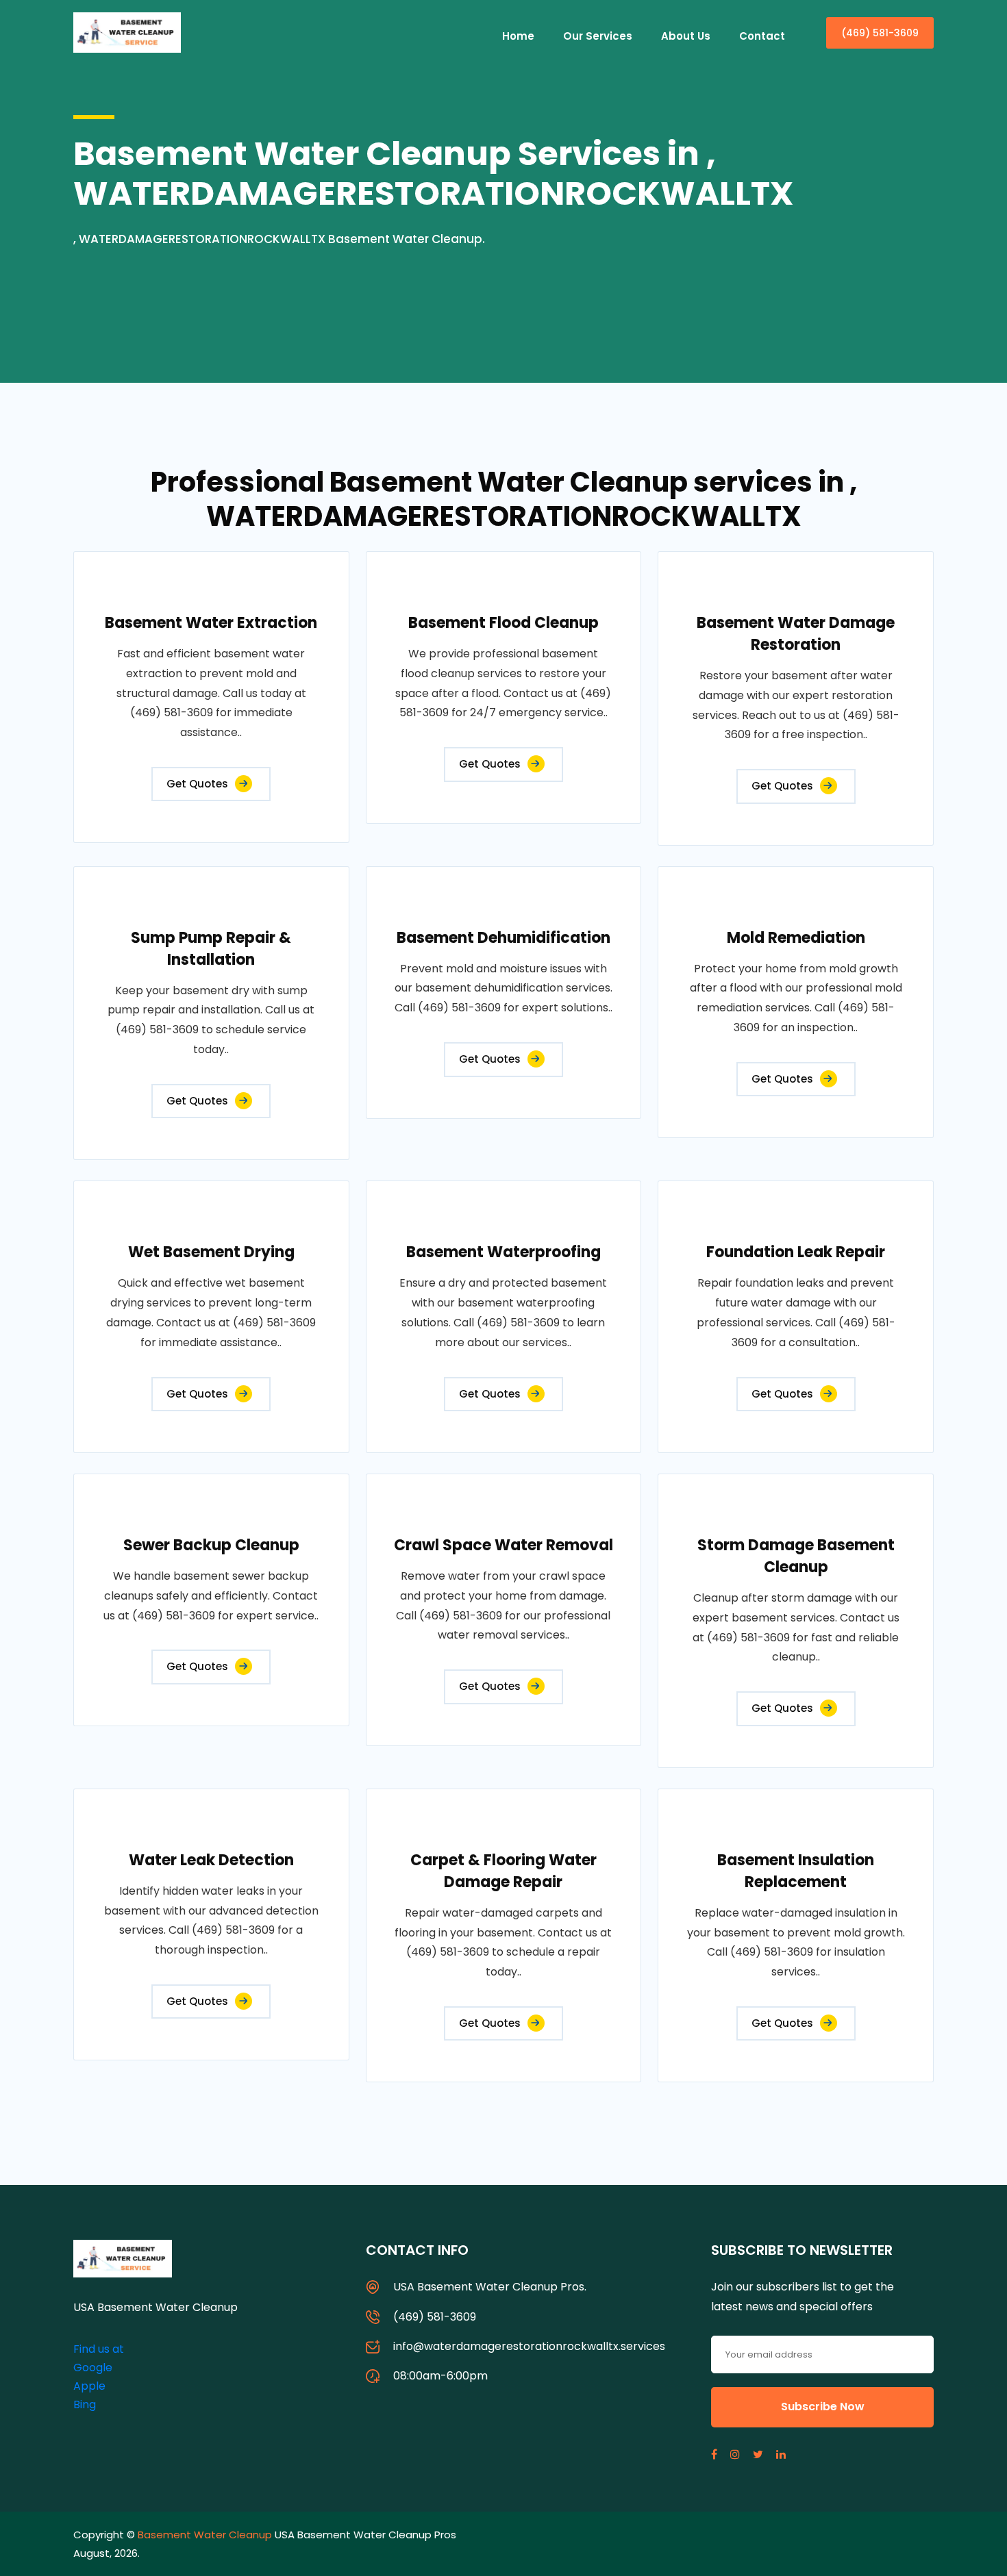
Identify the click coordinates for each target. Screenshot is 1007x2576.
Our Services (598, 36)
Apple (89, 2386)
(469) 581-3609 (880, 33)
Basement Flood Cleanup (503, 623)
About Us (686, 36)
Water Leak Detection (211, 1860)
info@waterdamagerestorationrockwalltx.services (529, 2346)
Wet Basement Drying (211, 1252)
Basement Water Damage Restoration (796, 634)
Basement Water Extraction (211, 623)
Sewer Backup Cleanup (211, 1545)
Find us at (99, 2349)
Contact (762, 36)
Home (518, 36)
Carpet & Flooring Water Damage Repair (503, 1871)
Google (93, 2367)
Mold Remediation (796, 938)
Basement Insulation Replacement (796, 1871)
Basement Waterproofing (503, 1252)
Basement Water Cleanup (205, 2535)
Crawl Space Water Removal (503, 1545)
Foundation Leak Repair (796, 1252)
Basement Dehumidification (503, 938)
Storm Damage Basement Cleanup (796, 1556)
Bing (85, 2404)
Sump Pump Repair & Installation (211, 949)
